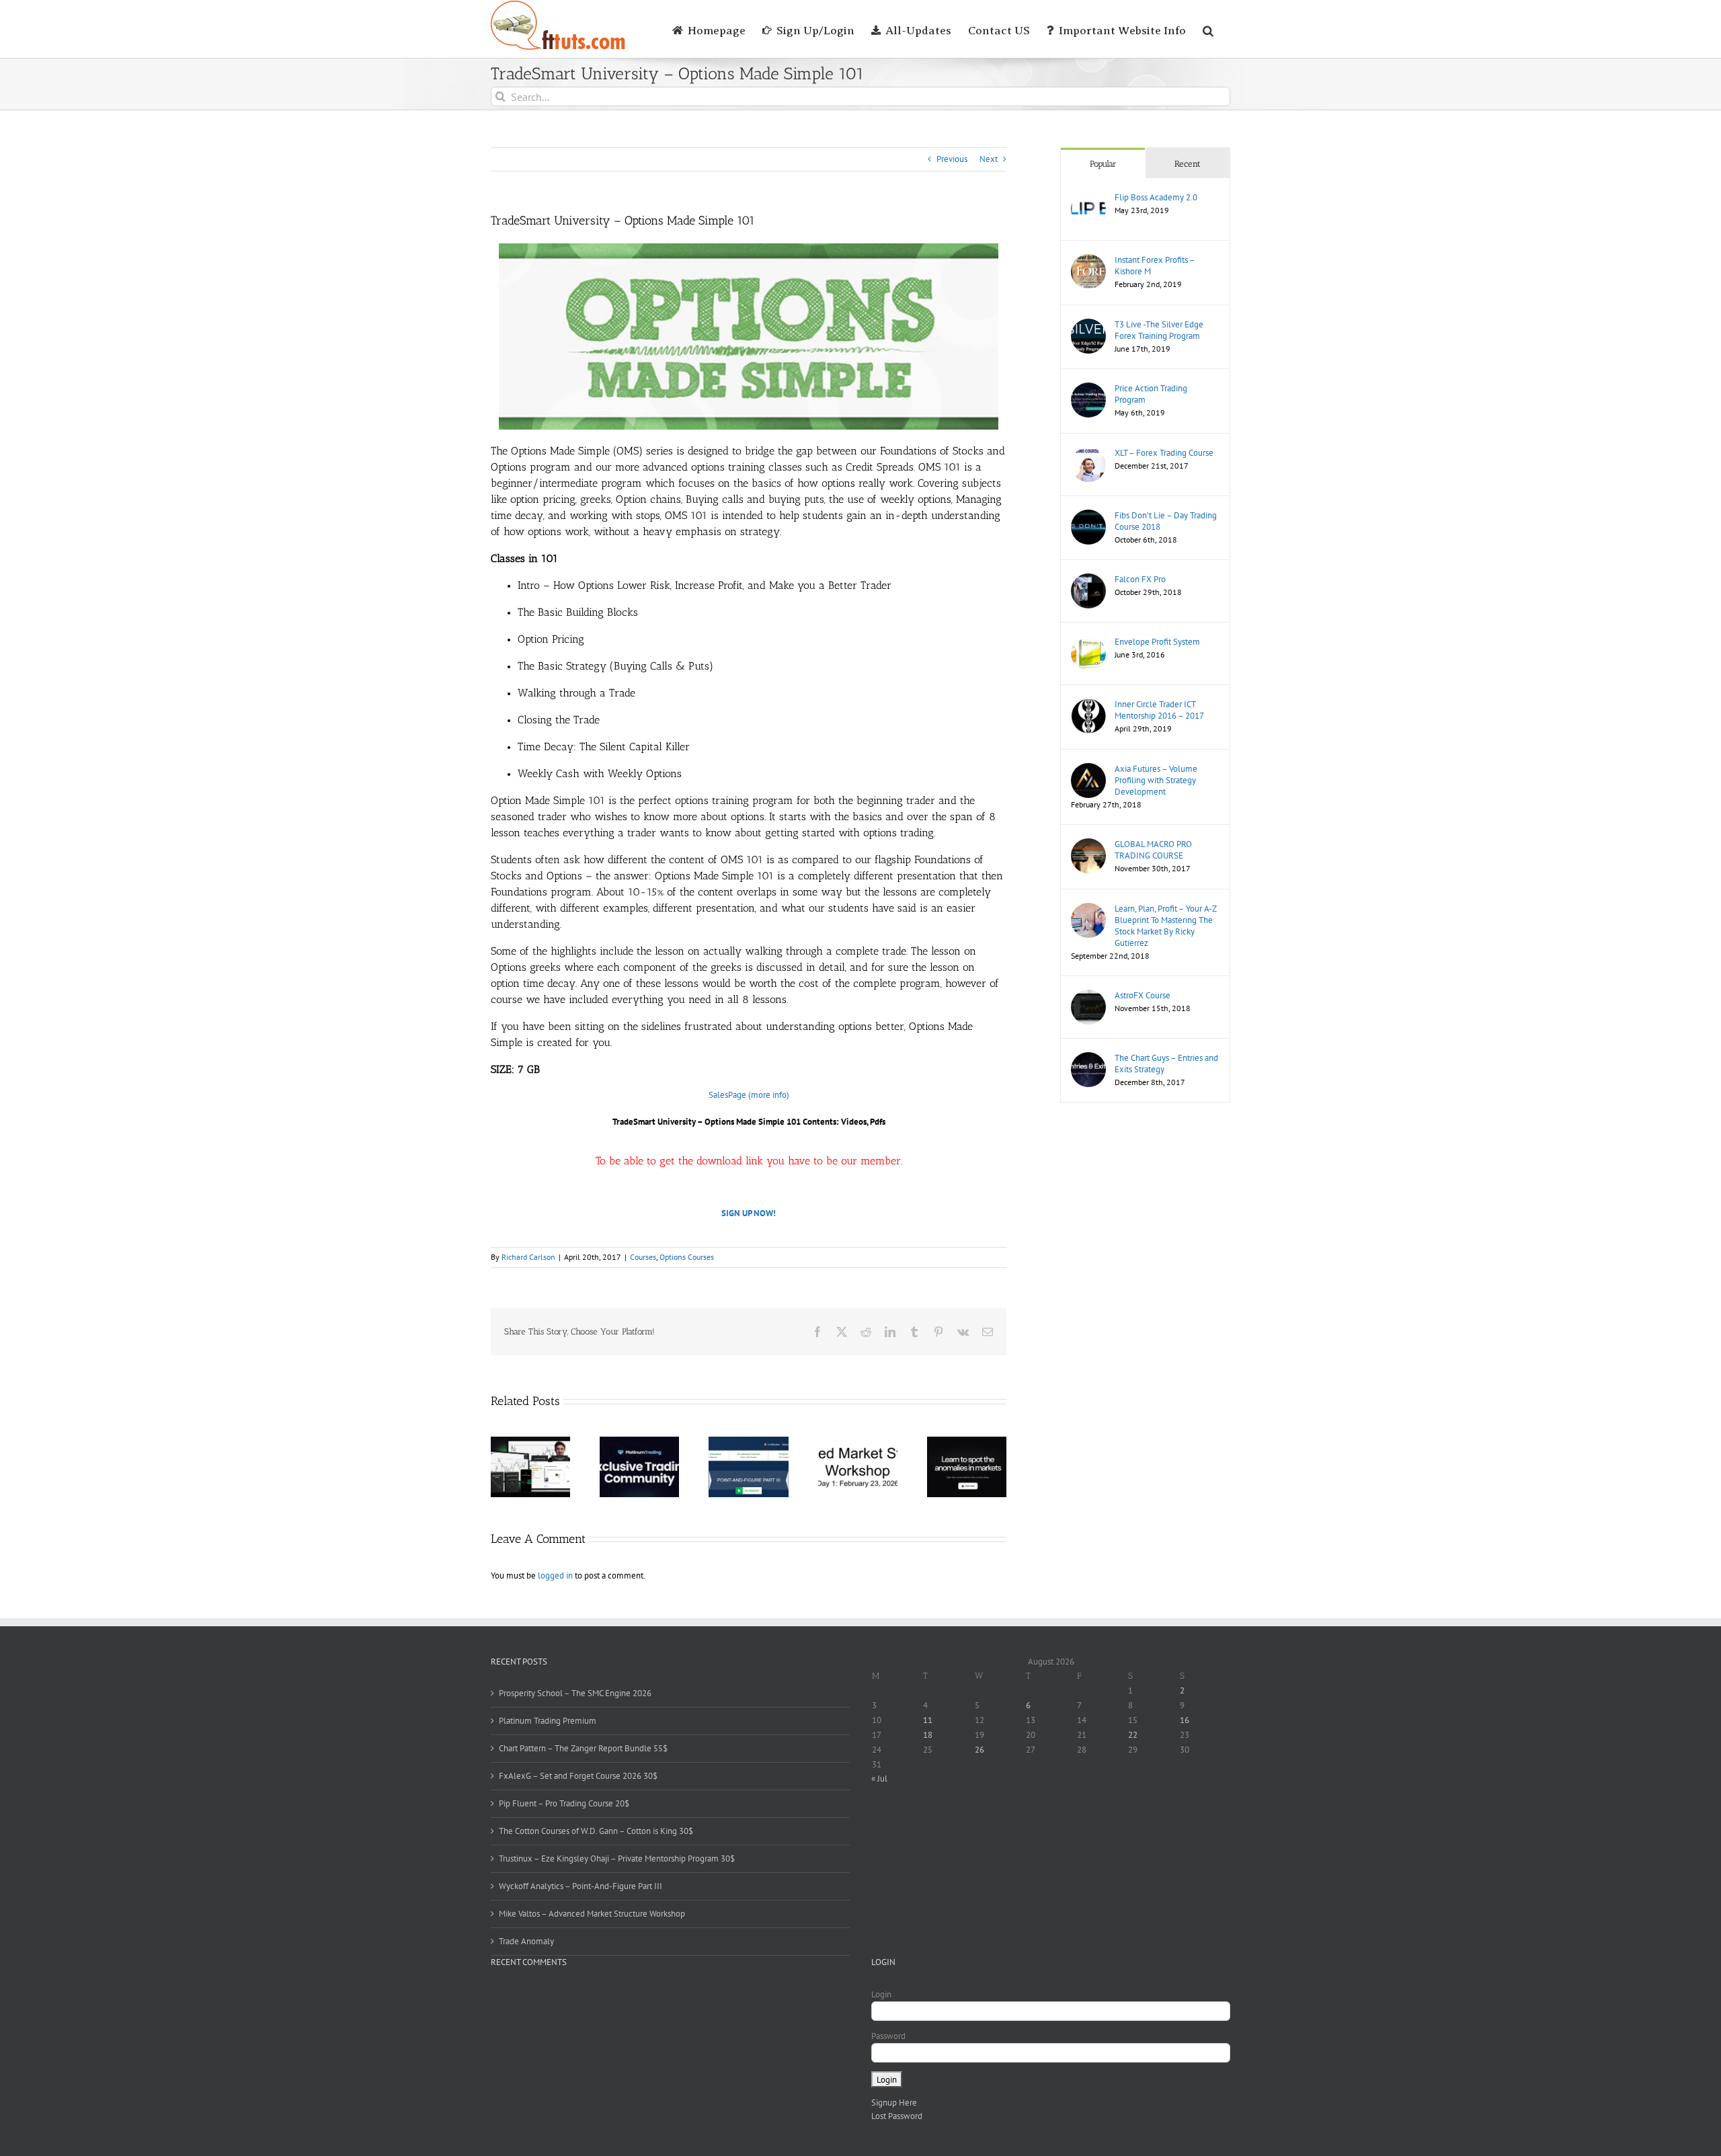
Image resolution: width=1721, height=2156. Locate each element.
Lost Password (897, 2116)
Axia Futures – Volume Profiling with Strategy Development (1156, 780)
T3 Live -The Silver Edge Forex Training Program (1159, 330)
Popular (1103, 164)
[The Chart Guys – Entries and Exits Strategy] (1088, 1059)
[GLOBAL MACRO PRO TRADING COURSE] (1088, 845)
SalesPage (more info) (749, 1095)
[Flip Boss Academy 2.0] (1088, 198)
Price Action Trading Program (1151, 394)
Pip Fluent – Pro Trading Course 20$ (564, 1803)
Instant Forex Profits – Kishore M (1155, 266)
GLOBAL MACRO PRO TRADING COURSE (1153, 850)
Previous (952, 159)
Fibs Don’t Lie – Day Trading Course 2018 (1166, 521)
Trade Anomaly (526, 1941)
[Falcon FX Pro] (1088, 580)
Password (888, 2036)
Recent (1188, 164)
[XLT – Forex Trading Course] (1088, 453)
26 (979, 1750)
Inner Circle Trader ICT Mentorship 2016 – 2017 (1159, 710)
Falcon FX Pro (1140, 579)
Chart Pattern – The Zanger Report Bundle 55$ (583, 1748)
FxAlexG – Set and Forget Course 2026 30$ (578, 1776)
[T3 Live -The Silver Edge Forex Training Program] (1088, 325)
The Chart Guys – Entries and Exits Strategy (1166, 1064)
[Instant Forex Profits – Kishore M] (1088, 261)
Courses (643, 1257)
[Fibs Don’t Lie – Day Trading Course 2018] (1088, 516)
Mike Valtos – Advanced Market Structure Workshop (592, 1914)
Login (881, 1994)
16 (1185, 1720)
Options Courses (687, 1257)
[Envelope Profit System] (1088, 642)
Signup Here (894, 2103)
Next (989, 159)
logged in (555, 1575)
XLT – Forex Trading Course (1164, 453)
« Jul (879, 1779)
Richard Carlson (528, 1257)
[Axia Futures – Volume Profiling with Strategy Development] (1088, 769)
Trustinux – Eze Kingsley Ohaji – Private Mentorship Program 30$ (617, 1859)
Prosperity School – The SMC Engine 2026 (575, 1693)
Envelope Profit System (1157, 642)
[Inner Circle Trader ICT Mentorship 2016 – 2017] (1088, 705)
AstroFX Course (1143, 995)
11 (928, 1720)
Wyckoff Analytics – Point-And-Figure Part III (581, 1886)
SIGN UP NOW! (749, 1213)
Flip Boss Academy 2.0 (1156, 197)
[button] (1208, 29)
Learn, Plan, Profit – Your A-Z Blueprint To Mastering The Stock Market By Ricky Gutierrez (1165, 926)
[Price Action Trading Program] (1088, 389)
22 (1133, 1735)
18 (928, 1735)
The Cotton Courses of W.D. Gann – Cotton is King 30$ (596, 1831)
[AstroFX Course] (1088, 996)
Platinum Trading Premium (548, 1721)
